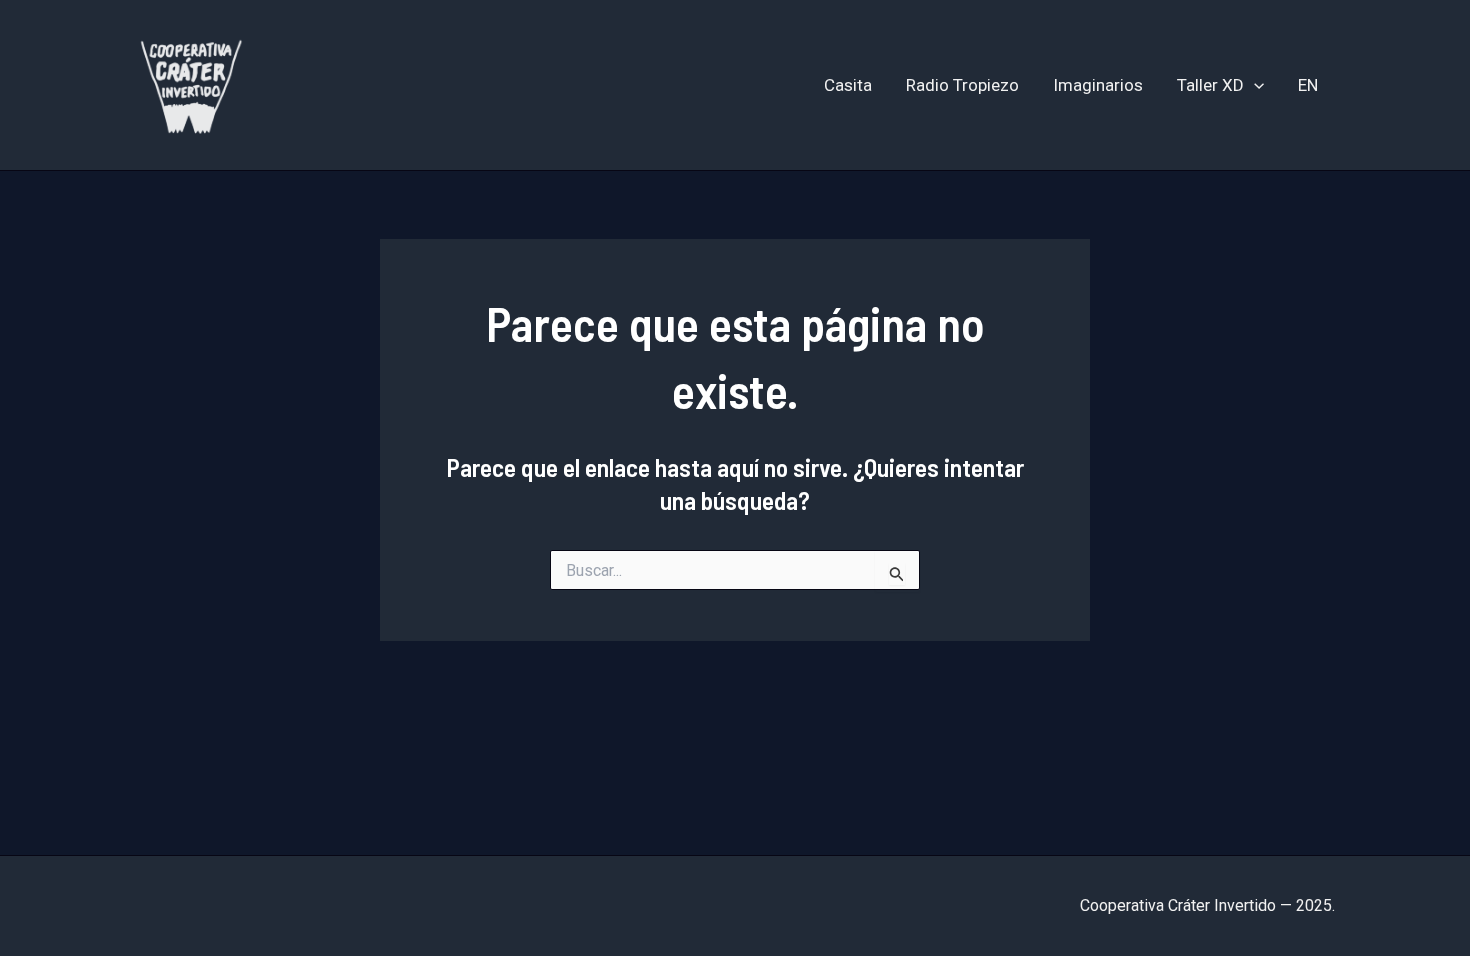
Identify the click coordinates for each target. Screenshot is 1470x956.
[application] (1254, 85)
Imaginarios (1098, 85)
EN (1308, 85)
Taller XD (1210, 85)
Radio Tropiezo (962, 85)
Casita (848, 85)
